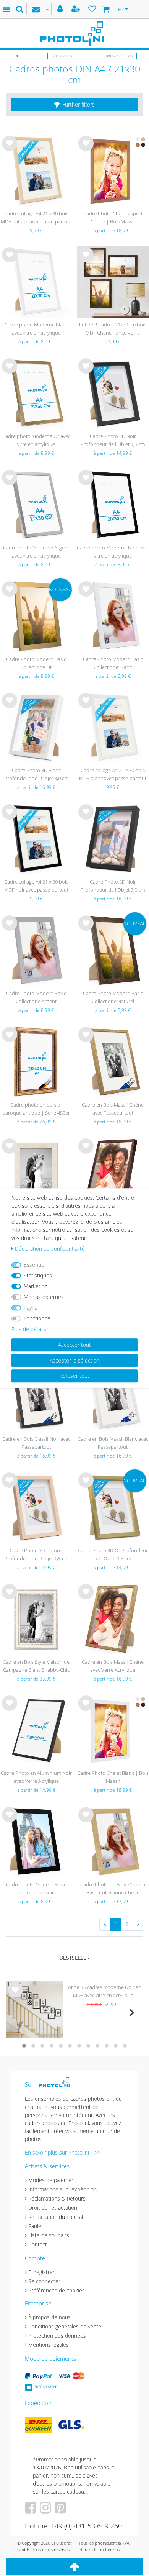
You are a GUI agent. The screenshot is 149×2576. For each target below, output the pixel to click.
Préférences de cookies (57, 2290)
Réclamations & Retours (57, 2198)
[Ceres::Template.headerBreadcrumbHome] (17, 56)
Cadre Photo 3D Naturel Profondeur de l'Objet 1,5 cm (36, 1554)
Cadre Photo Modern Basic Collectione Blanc (113, 663)
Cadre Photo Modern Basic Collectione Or (36, 663)
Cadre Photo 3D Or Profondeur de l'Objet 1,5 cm (113, 1554)
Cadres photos (62, 56)
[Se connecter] (61, 9)
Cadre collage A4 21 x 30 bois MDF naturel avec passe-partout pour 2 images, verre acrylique (36, 218)
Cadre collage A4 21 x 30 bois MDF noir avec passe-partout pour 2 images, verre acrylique (36, 886)
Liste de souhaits (10, 149)
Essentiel (35, 1265)
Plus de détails (29, 1329)
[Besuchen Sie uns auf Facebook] (32, 2510)
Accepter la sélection (75, 1360)
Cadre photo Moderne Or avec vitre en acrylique (36, 440)
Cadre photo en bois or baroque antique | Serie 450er (36, 1109)
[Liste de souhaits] (92, 9)
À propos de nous (49, 2317)
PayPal (31, 1308)
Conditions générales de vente (65, 2326)
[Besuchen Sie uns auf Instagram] (46, 2510)
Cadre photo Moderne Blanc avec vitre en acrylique (36, 329)
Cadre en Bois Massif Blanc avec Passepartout (113, 1443)
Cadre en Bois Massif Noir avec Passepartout (36, 1443)
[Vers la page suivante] (138, 1924)
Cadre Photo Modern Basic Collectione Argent (36, 997)
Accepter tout (74, 1345)
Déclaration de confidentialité (50, 1249)
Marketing (36, 1286)
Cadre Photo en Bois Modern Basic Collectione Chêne (113, 1888)
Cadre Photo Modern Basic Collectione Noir (36, 1888)
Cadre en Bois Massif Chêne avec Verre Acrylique (113, 1666)
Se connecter (44, 2281)
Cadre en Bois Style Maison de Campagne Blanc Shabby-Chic (36, 1666)
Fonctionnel (38, 1318)
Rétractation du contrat (56, 2217)
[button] (74, 105)
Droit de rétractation (53, 2208)
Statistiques (38, 1275)
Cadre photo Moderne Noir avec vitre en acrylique (113, 552)
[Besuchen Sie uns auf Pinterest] (61, 2510)
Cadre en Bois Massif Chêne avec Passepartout (113, 1109)
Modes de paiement (52, 2180)
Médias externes (44, 1297)
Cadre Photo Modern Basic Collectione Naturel (113, 997)
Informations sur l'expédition (62, 2189)
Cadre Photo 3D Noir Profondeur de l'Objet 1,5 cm (113, 440)
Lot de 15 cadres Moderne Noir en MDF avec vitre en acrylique (103, 1991)
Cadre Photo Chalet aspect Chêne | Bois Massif (113, 217)
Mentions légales (49, 2345)
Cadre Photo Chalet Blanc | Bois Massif (113, 1777)
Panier (36, 2226)
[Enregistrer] (77, 9)
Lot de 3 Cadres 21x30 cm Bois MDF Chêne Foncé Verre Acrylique (113, 329)
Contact (38, 2244)
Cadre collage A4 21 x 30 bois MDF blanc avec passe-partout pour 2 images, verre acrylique (113, 775)
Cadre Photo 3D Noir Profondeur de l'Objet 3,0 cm (113, 886)
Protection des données (57, 2336)
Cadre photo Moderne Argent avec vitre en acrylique (36, 552)
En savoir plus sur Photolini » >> (63, 2152)
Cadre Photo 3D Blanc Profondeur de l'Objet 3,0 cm (36, 774)
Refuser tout (74, 1376)
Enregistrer (41, 2272)
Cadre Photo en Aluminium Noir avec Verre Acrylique (36, 1777)
